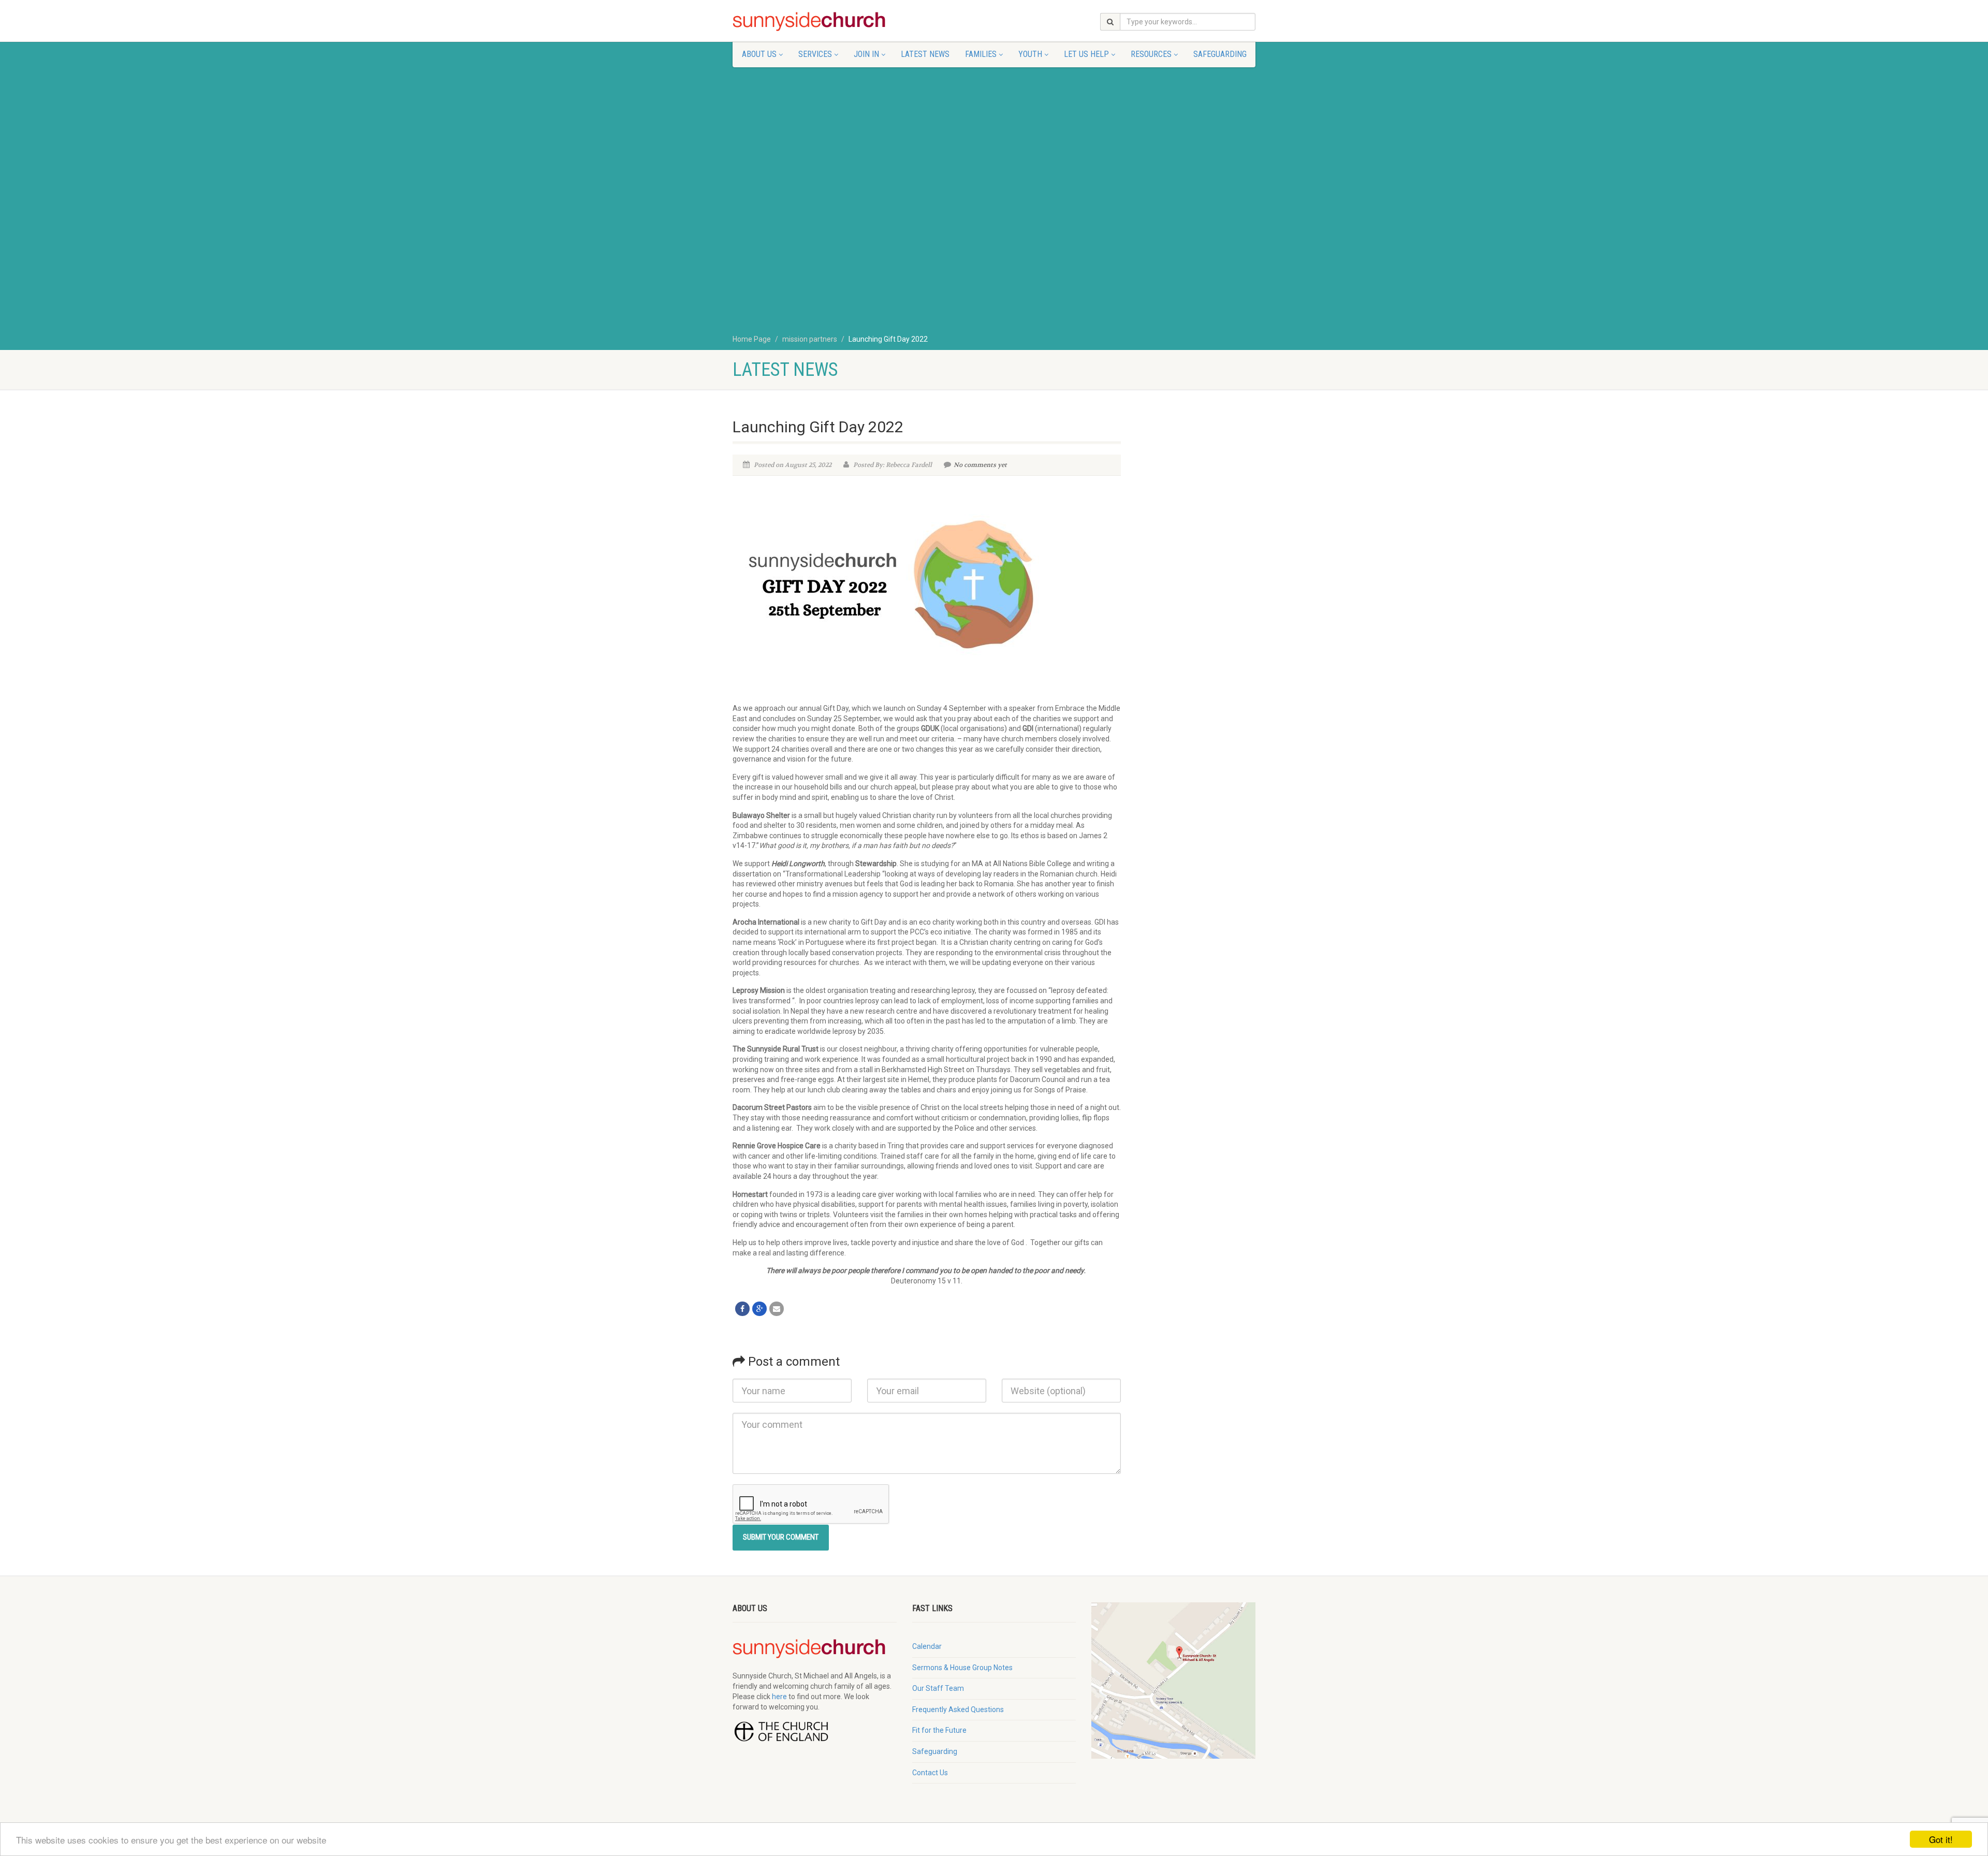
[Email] (777, 1309)
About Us (759, 54)
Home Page (752, 339)
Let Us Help (1086, 54)
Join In (866, 54)
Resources (1151, 54)
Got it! (1941, 1839)
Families (981, 54)
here (779, 1697)
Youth (1030, 54)
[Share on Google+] (759, 1309)
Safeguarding (1220, 54)
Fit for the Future (939, 1730)
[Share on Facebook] (742, 1309)
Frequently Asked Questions (958, 1709)
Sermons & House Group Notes (962, 1668)
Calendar (927, 1646)
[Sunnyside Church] (815, 22)
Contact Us (930, 1773)
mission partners (810, 339)
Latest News (925, 54)
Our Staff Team (938, 1688)
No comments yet (980, 465)
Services (815, 54)
